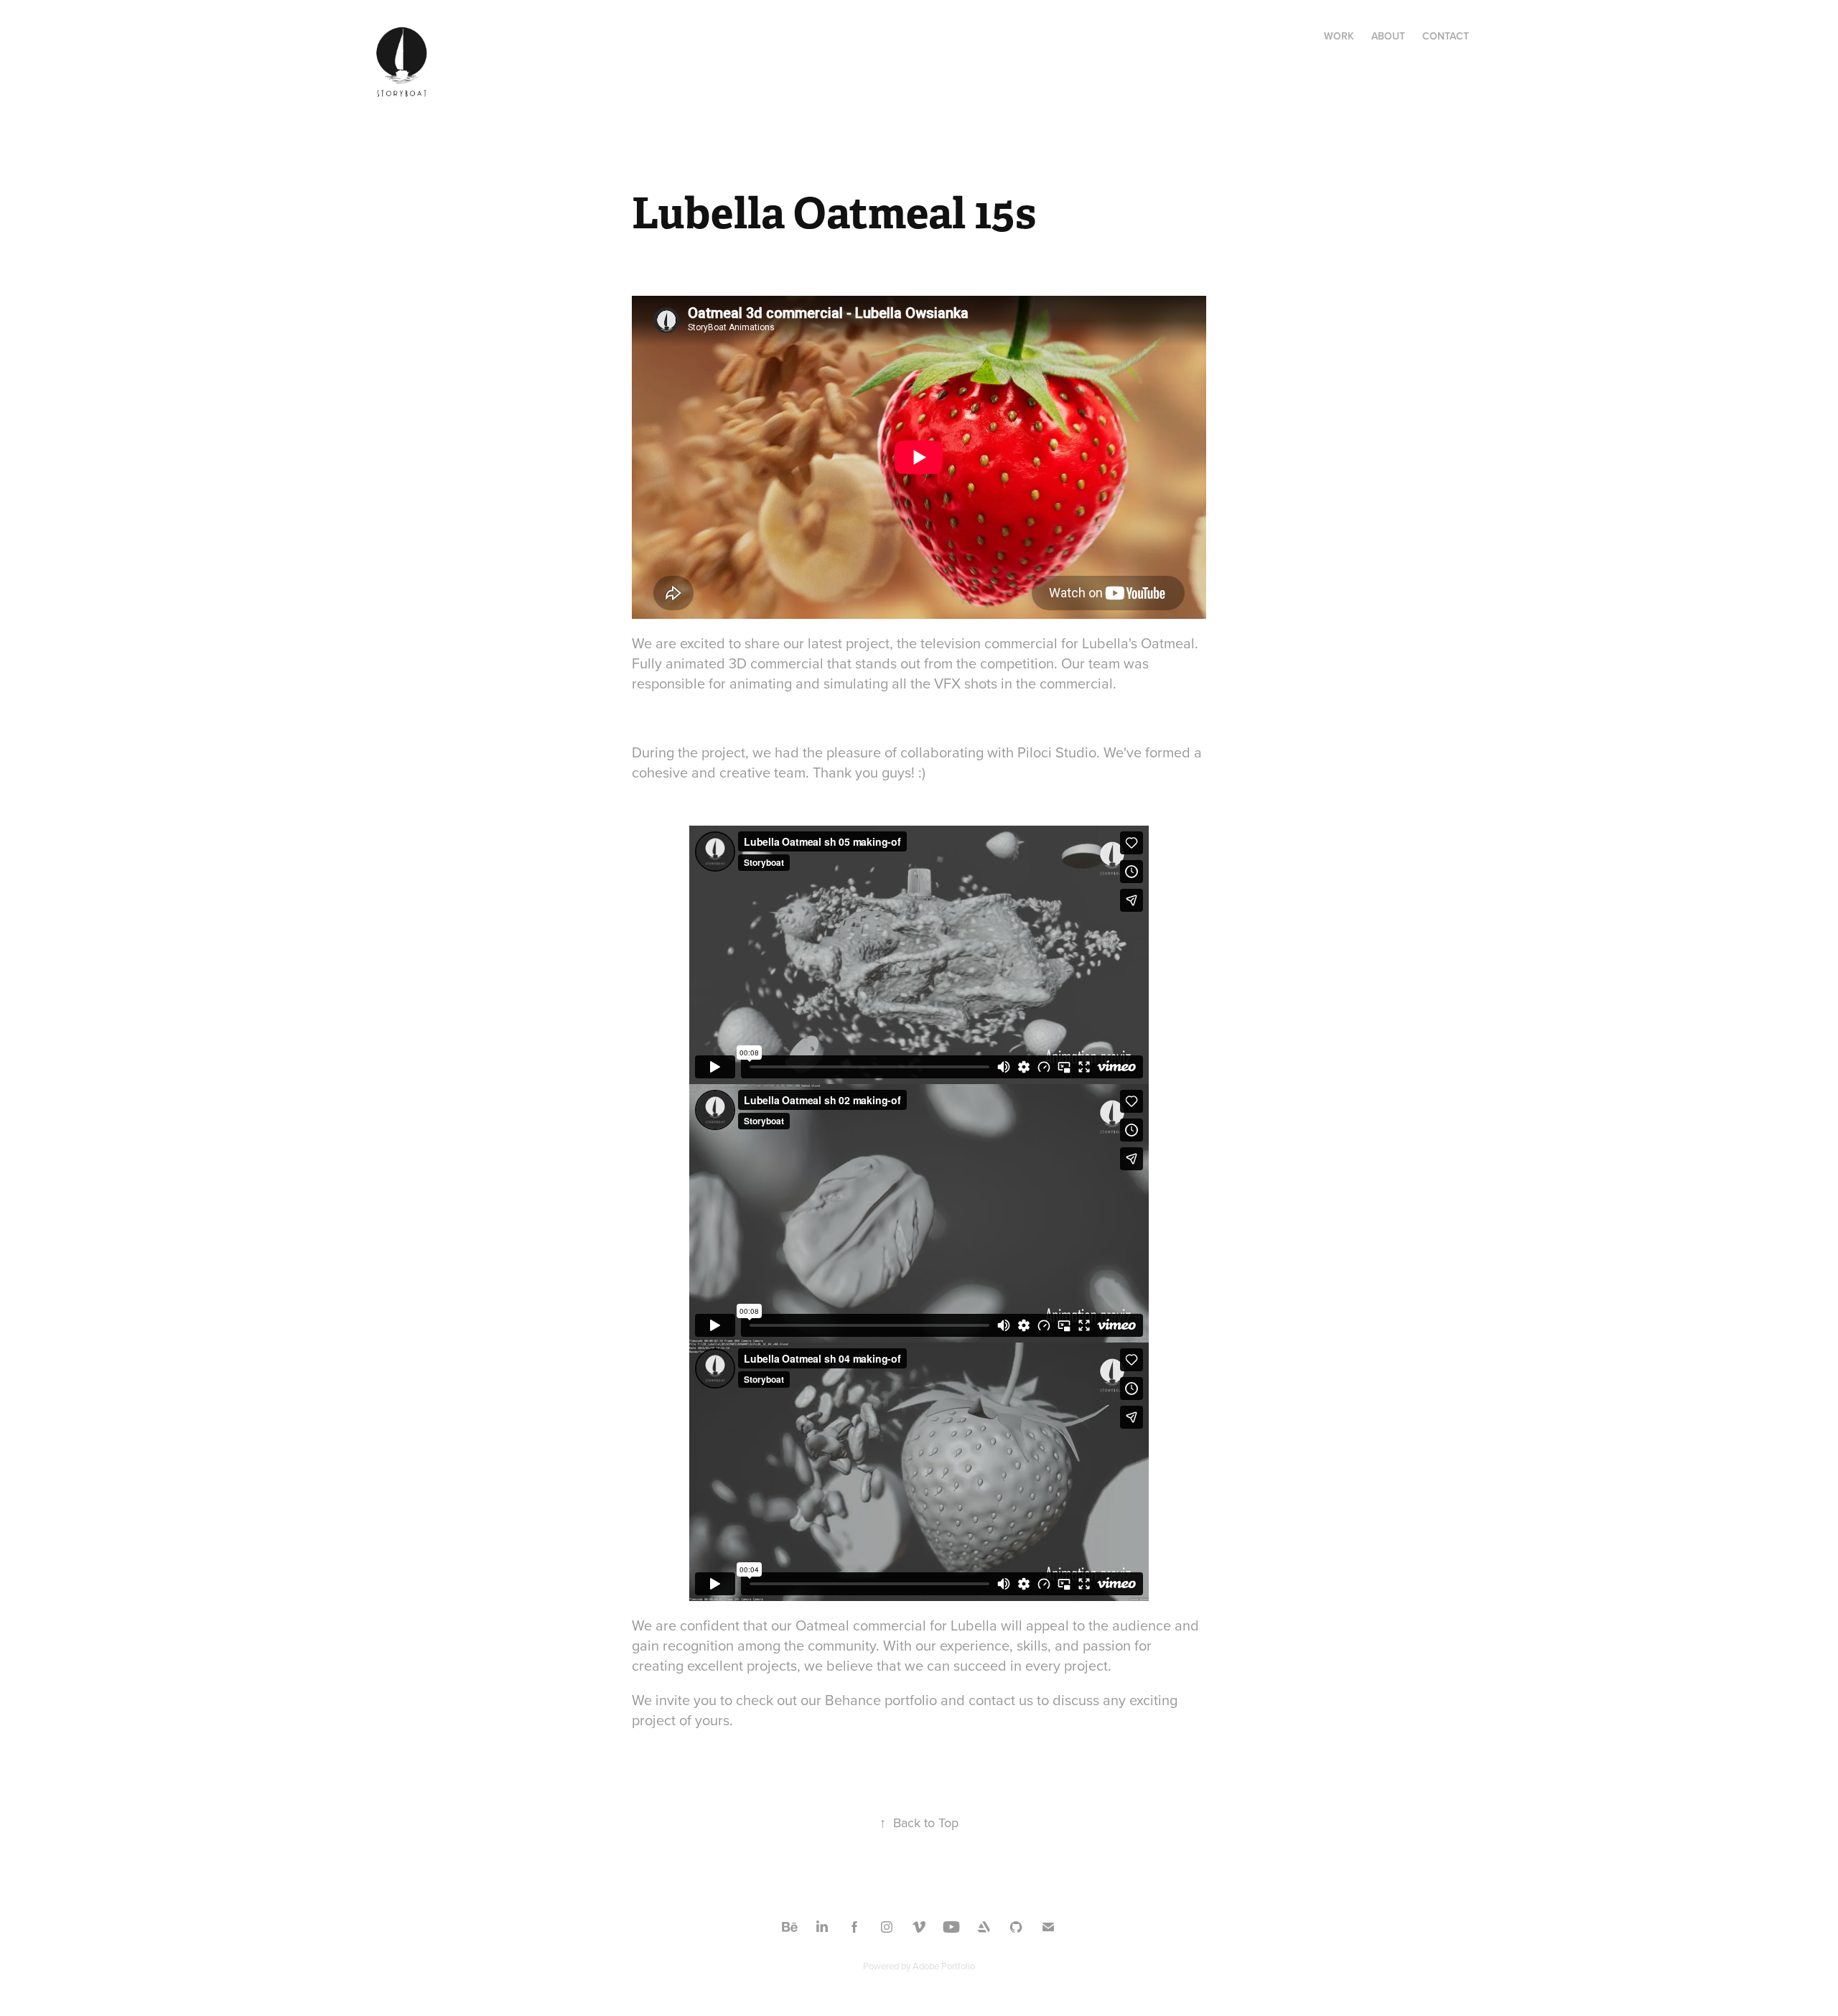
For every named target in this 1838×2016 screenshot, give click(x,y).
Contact (1446, 36)
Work (1339, 36)
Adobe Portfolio (944, 1966)
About (1388, 36)
